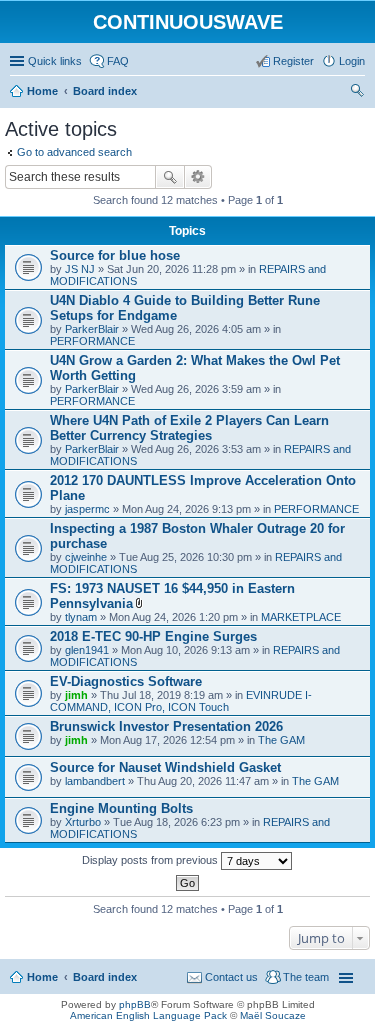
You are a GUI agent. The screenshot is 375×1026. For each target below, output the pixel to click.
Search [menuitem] (357, 93)
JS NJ (80, 269)
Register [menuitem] (293, 61)
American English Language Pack (148, 1015)
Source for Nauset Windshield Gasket (165, 767)
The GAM (281, 740)
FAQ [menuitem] (118, 61)
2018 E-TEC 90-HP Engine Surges (153, 636)
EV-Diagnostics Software (126, 681)
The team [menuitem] (306, 977)
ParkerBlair (92, 329)
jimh (76, 695)
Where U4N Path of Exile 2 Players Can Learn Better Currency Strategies (189, 428)
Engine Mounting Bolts (121, 808)
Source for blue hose (115, 255)
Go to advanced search (74, 152)
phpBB (135, 1004)
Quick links (55, 61)
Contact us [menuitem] (231, 977)
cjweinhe (86, 557)
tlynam (81, 617)
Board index (105, 977)
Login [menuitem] (352, 61)
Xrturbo (83, 822)
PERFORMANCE (92, 341)
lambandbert (95, 781)
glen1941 (87, 650)
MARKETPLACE (301, 617)
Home (42, 977)
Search (170, 177)
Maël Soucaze (273, 1015)
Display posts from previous (151, 860)
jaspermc (87, 509)
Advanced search (198, 177)
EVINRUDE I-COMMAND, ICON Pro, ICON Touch (181, 701)
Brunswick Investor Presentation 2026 (166, 726)
